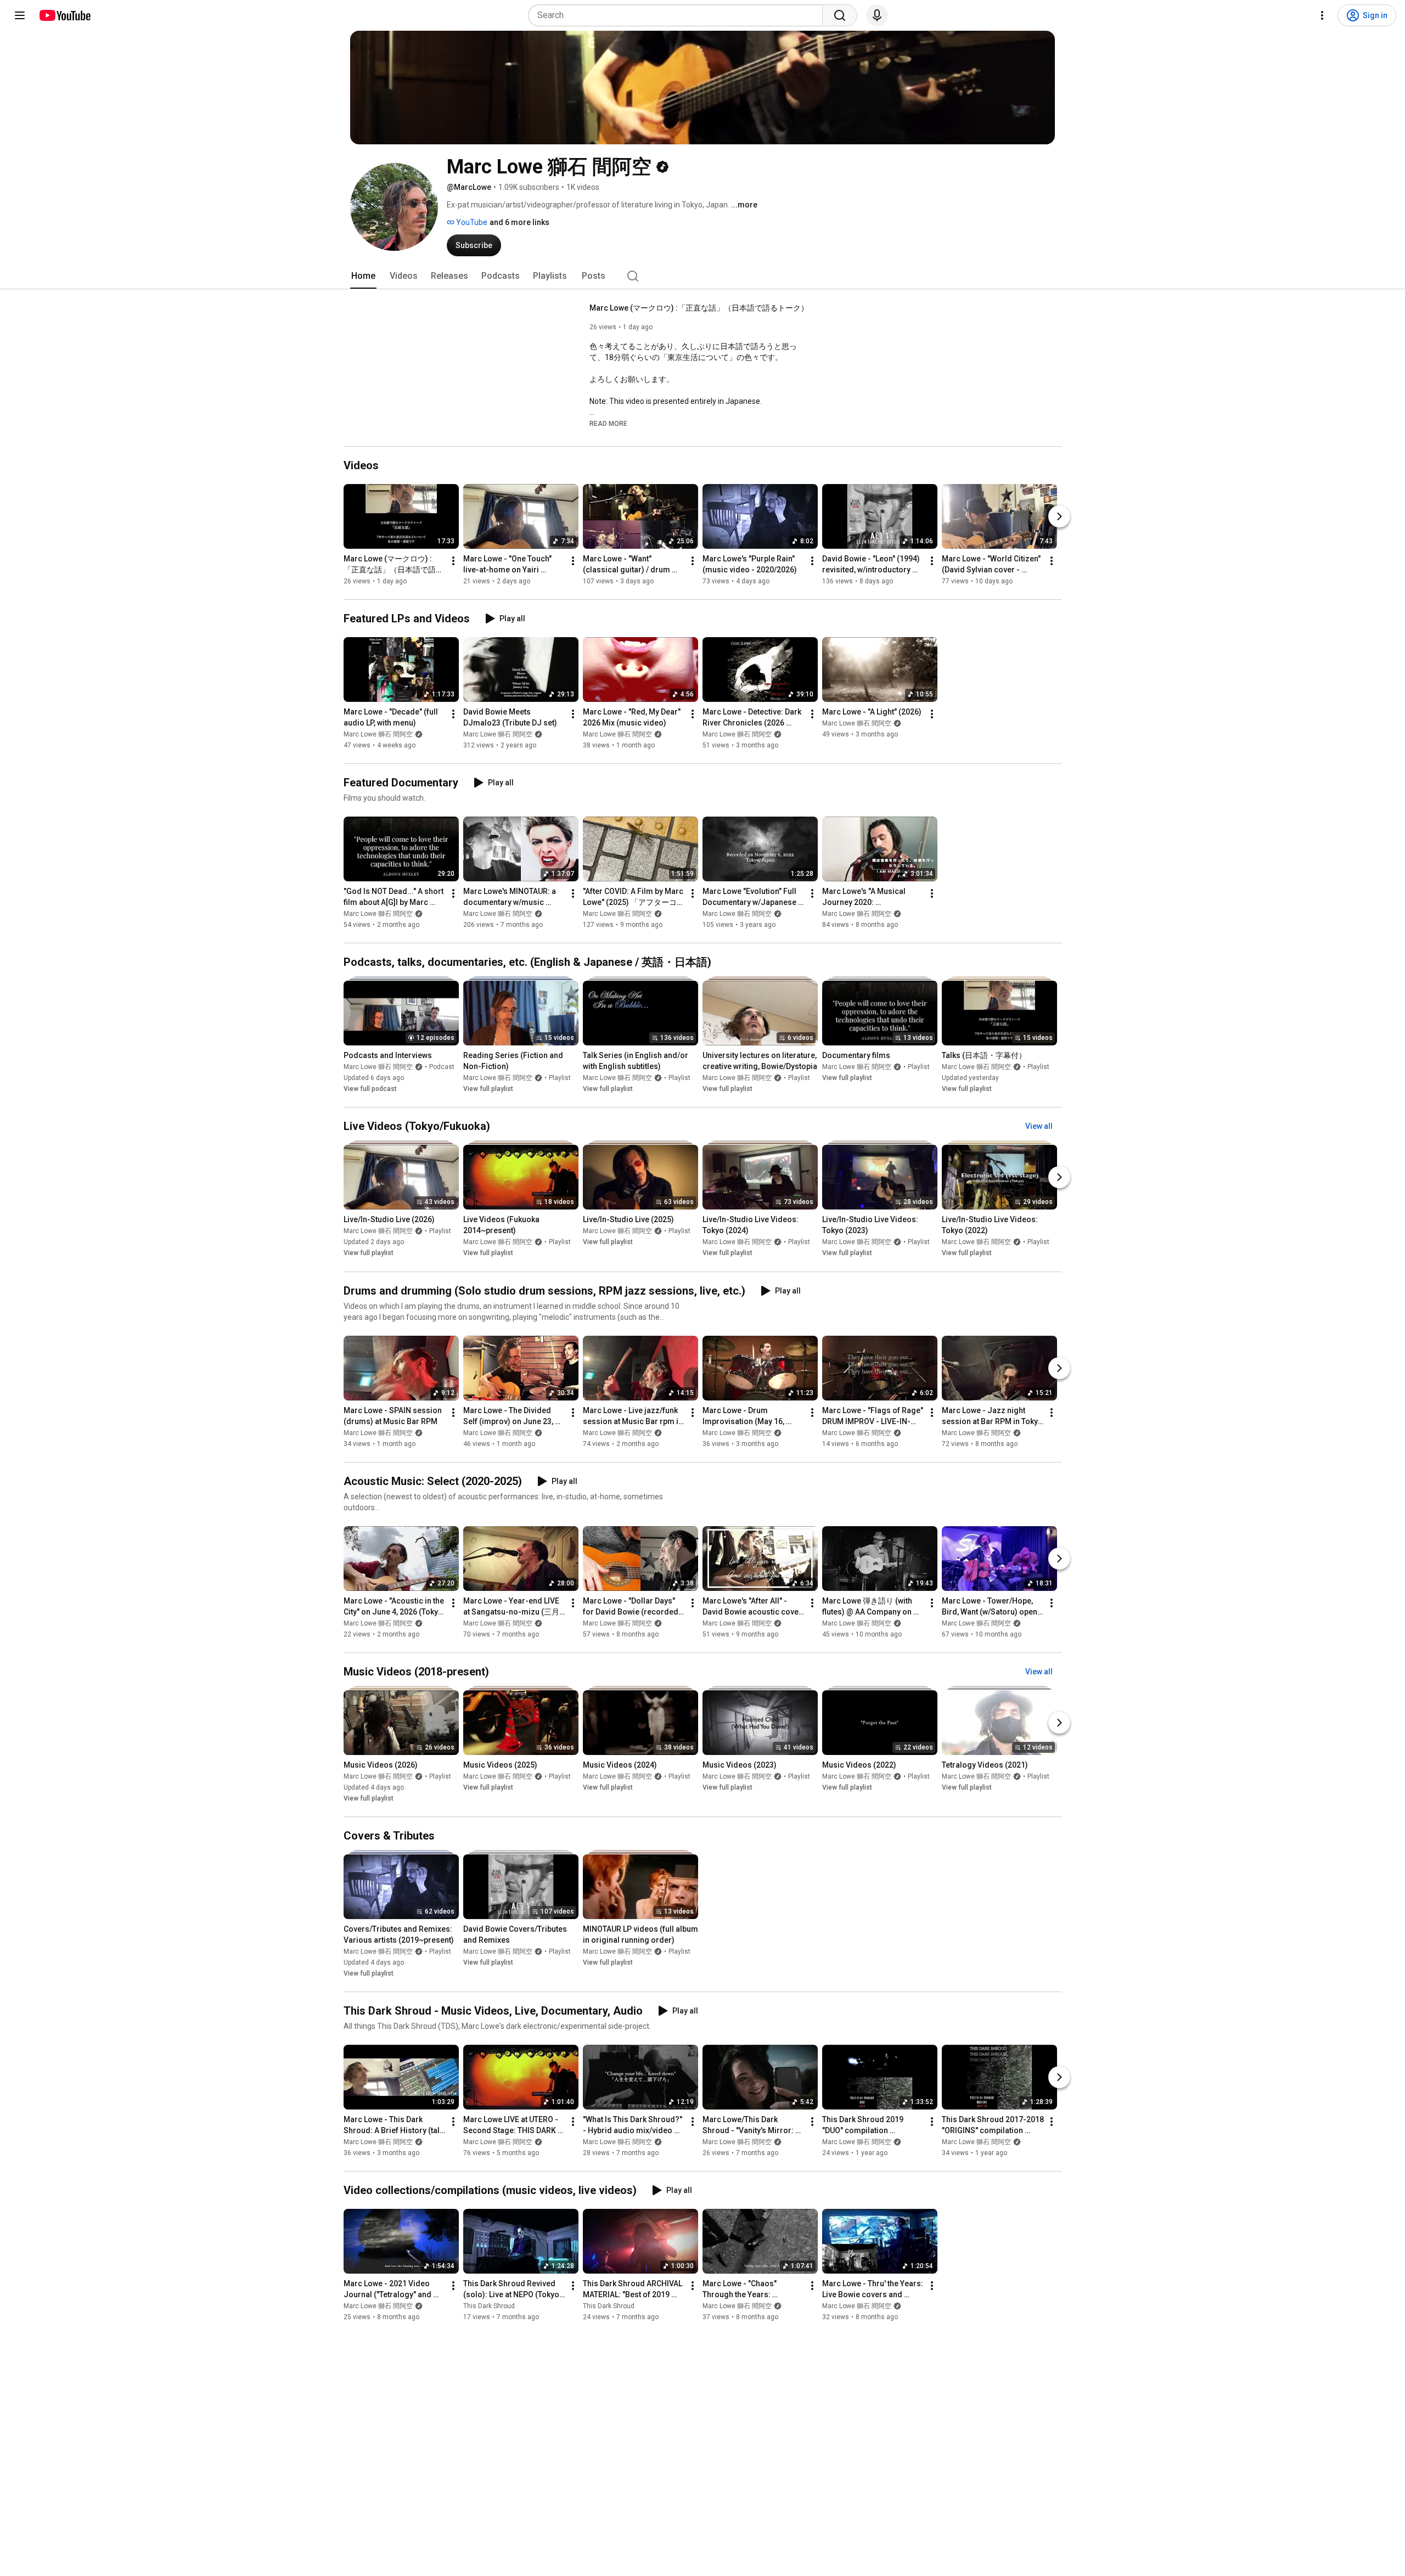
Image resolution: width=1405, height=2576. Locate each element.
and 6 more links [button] (519, 222)
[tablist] (702, 276)
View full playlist (488, 1089)
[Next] (1059, 516)
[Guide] (20, 15)
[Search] (840, 15)
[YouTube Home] (64, 15)
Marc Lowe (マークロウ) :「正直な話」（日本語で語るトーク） (699, 308)
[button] (608, 423)
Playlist (560, 1078)
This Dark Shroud (489, 2306)
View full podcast (370, 1089)
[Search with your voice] (877, 15)
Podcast (442, 1067)
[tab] (363, 276)
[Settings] (1322, 15)
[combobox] (679, 15)
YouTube (471, 222)
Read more (608, 424)
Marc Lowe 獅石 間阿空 (378, 734)
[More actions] (453, 561)
